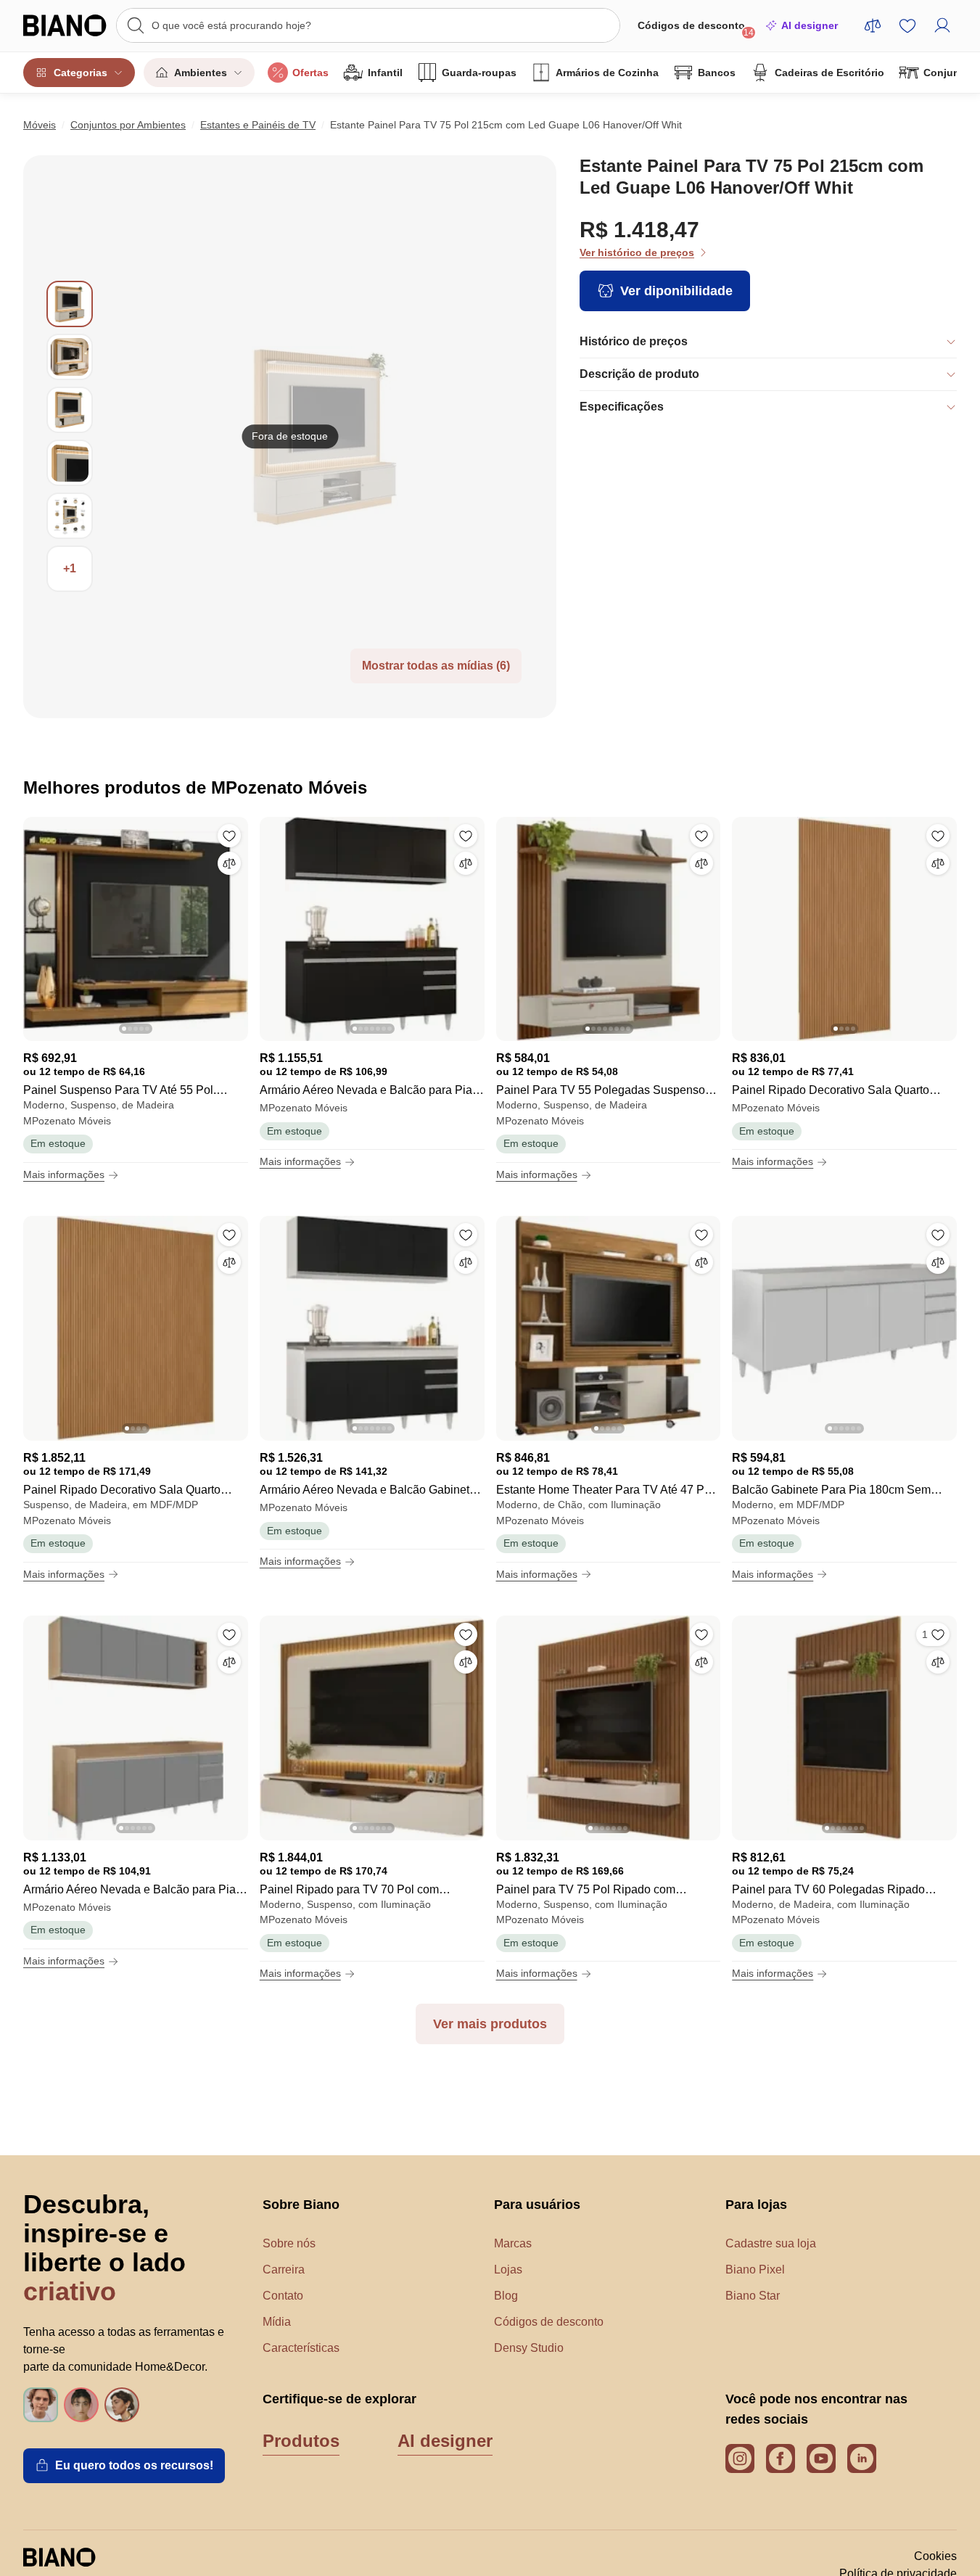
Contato (283, 2296)
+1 (70, 568)
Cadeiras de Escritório (829, 73)
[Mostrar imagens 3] (70, 410)
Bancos (717, 73)
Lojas (508, 2270)
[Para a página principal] (65, 25)
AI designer (810, 25)
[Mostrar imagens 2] (70, 357)
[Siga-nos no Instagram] (740, 2458)
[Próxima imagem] (236, 925)
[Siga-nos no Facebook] (781, 2458)
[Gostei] (229, 836)
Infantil (385, 73)
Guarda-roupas (479, 73)
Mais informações (64, 1174)
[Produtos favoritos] (907, 25)
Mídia (277, 2322)
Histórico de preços (634, 341)
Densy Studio (529, 2348)
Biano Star (753, 2296)
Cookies (935, 2556)
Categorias (81, 73)
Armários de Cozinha (607, 73)
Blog (506, 2296)
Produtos (301, 2441)
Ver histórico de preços (637, 252)
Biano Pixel (755, 2270)
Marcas (513, 2243)
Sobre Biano (301, 2205)
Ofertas (310, 73)
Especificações (622, 407)
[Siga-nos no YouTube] (821, 2458)
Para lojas (756, 2205)
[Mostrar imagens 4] (70, 463)
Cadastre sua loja (771, 2243)
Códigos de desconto (696, 29)
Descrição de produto (639, 374)
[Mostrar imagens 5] (70, 516)
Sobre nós (289, 2243)
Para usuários (537, 2205)
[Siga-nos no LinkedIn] (862, 2458)
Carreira (284, 2270)
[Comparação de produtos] (873, 25)
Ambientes (201, 73)
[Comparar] (229, 863)
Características (301, 2348)
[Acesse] (942, 25)
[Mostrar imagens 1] (70, 304)
